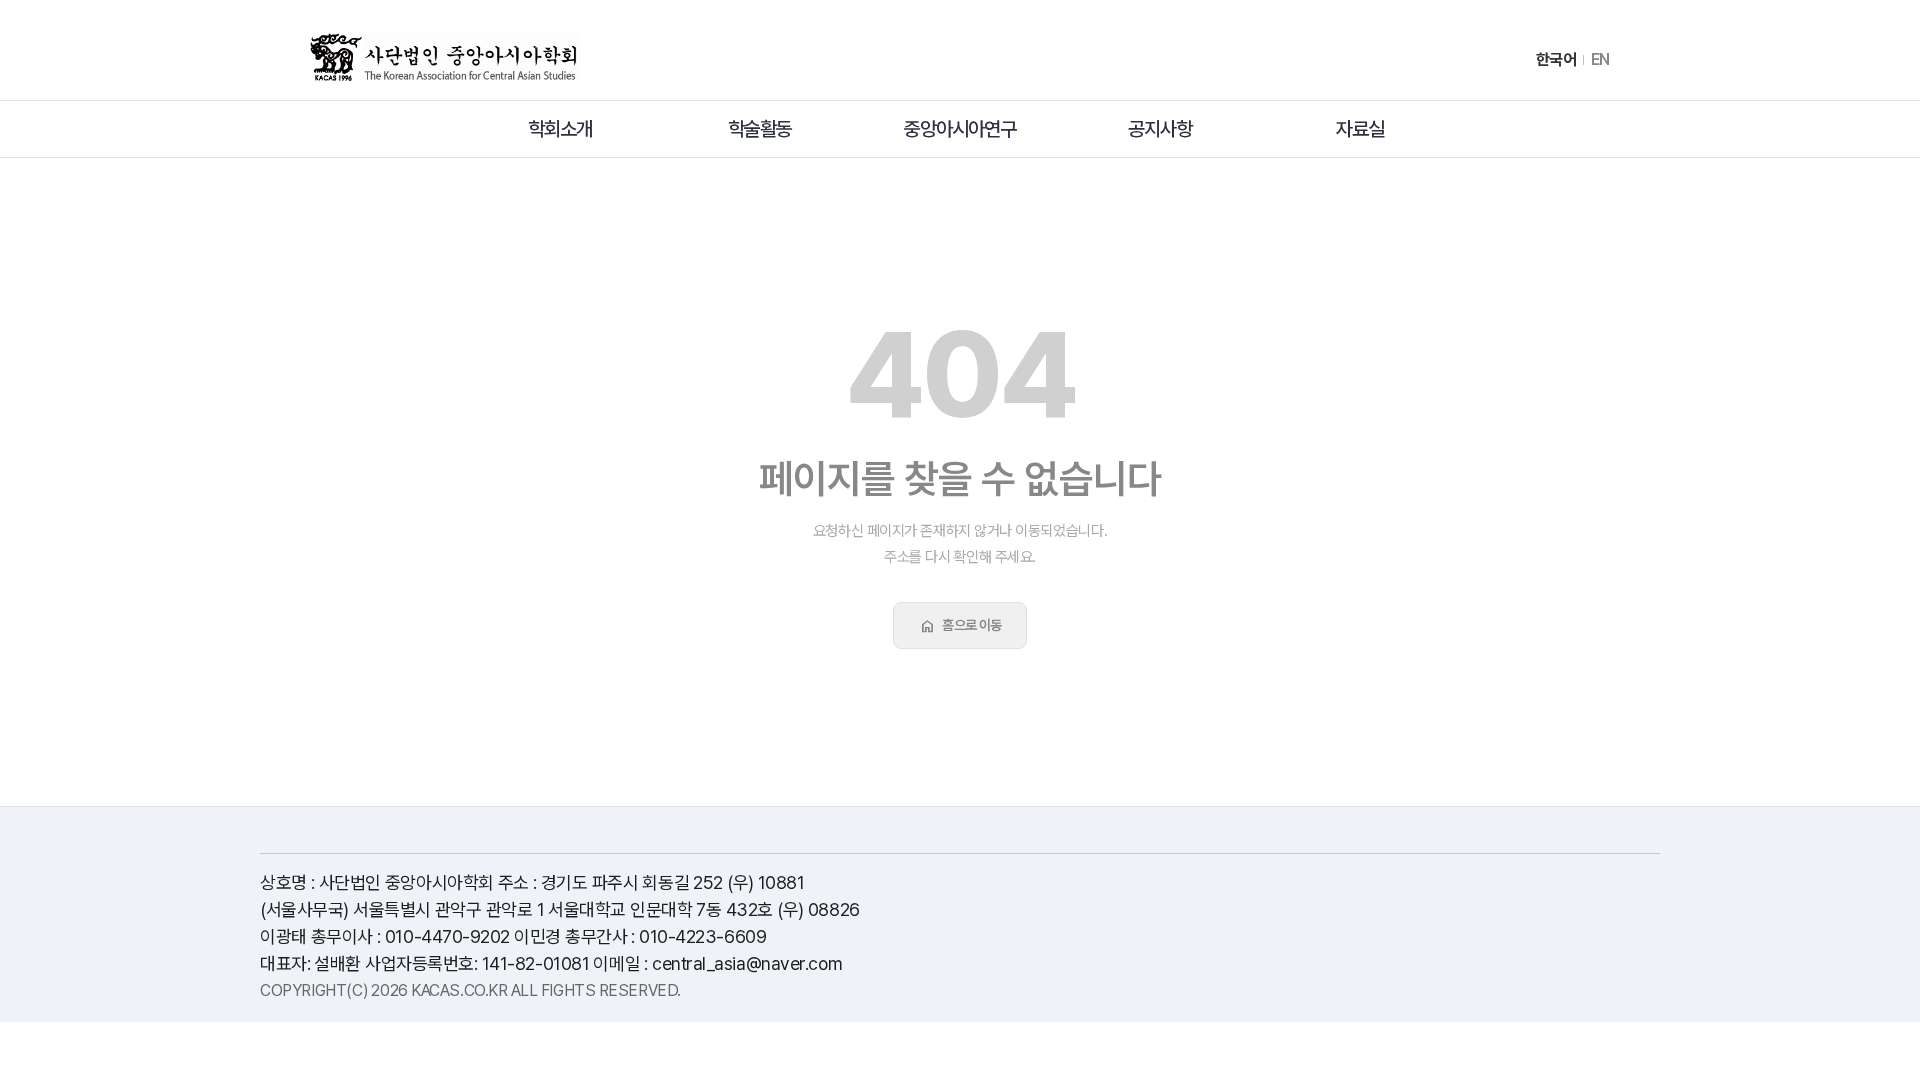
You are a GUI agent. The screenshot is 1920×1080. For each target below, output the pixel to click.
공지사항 (1160, 129)
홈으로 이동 (960, 626)
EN (1600, 60)
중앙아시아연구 (960, 129)
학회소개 (560, 129)
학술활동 (760, 129)
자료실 (1360, 129)
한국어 (1556, 60)
